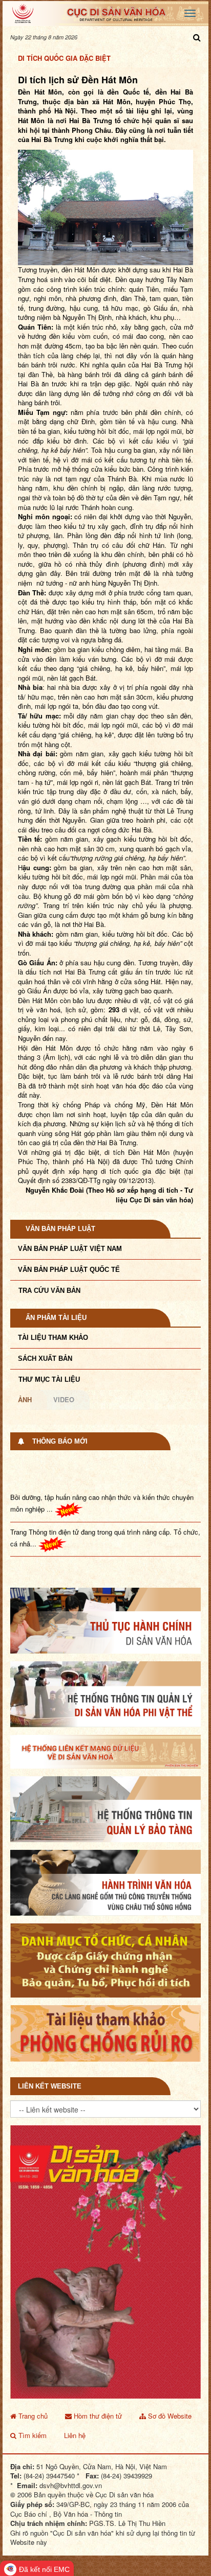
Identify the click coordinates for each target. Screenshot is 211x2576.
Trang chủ (32, 2391)
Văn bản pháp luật (60, 1229)
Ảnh (25, 1399)
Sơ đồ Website (169, 2391)
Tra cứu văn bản (49, 1291)
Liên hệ (75, 2411)
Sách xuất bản (45, 1359)
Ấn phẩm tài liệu (56, 1318)
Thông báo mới (60, 1441)
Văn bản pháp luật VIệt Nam (70, 1249)
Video (64, 1399)
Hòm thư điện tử (97, 2391)
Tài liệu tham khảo (53, 1338)
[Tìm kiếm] (197, 37)
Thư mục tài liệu (49, 1379)
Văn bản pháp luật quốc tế (69, 1270)
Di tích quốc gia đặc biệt (64, 58)
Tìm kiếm (31, 2411)
